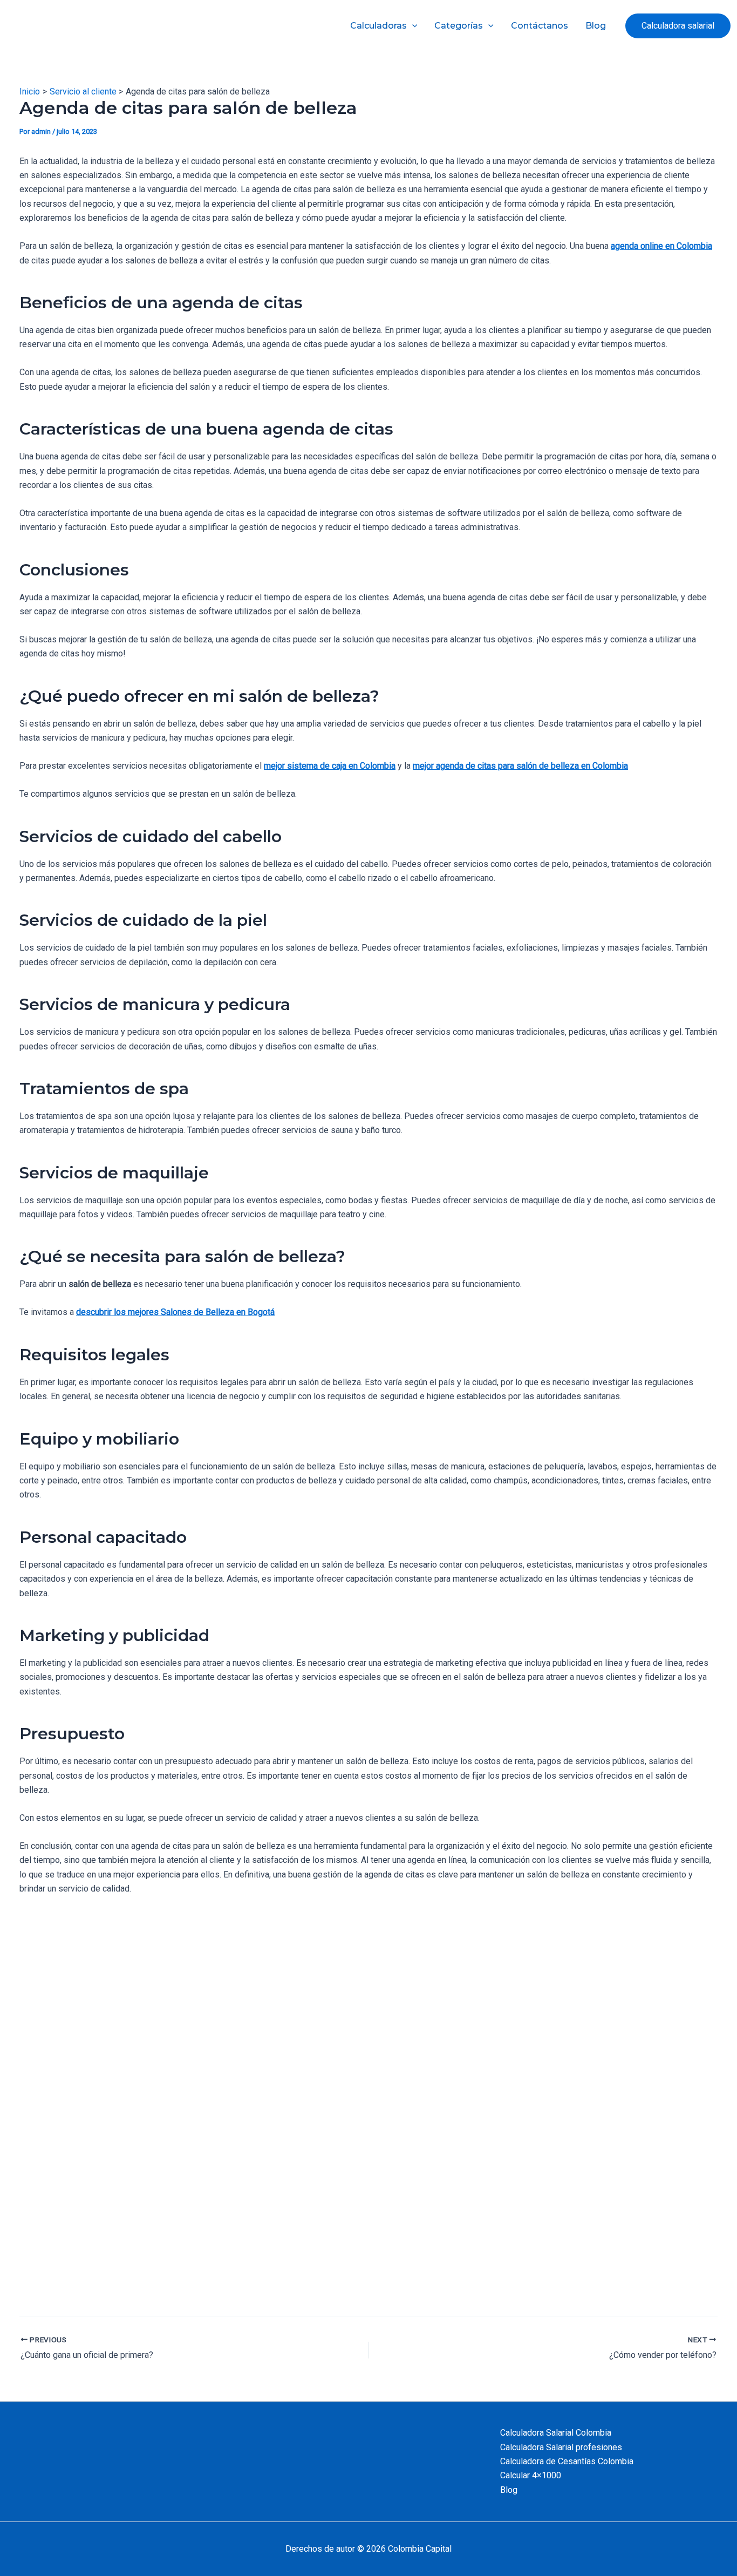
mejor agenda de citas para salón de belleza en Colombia (520, 766)
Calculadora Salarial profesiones (561, 2447)
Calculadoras (378, 26)
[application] (412, 26)
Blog (596, 26)
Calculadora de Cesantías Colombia (567, 2461)
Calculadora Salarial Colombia (556, 2433)
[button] (678, 26)
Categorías (459, 26)
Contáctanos (540, 26)
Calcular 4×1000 (531, 2475)
